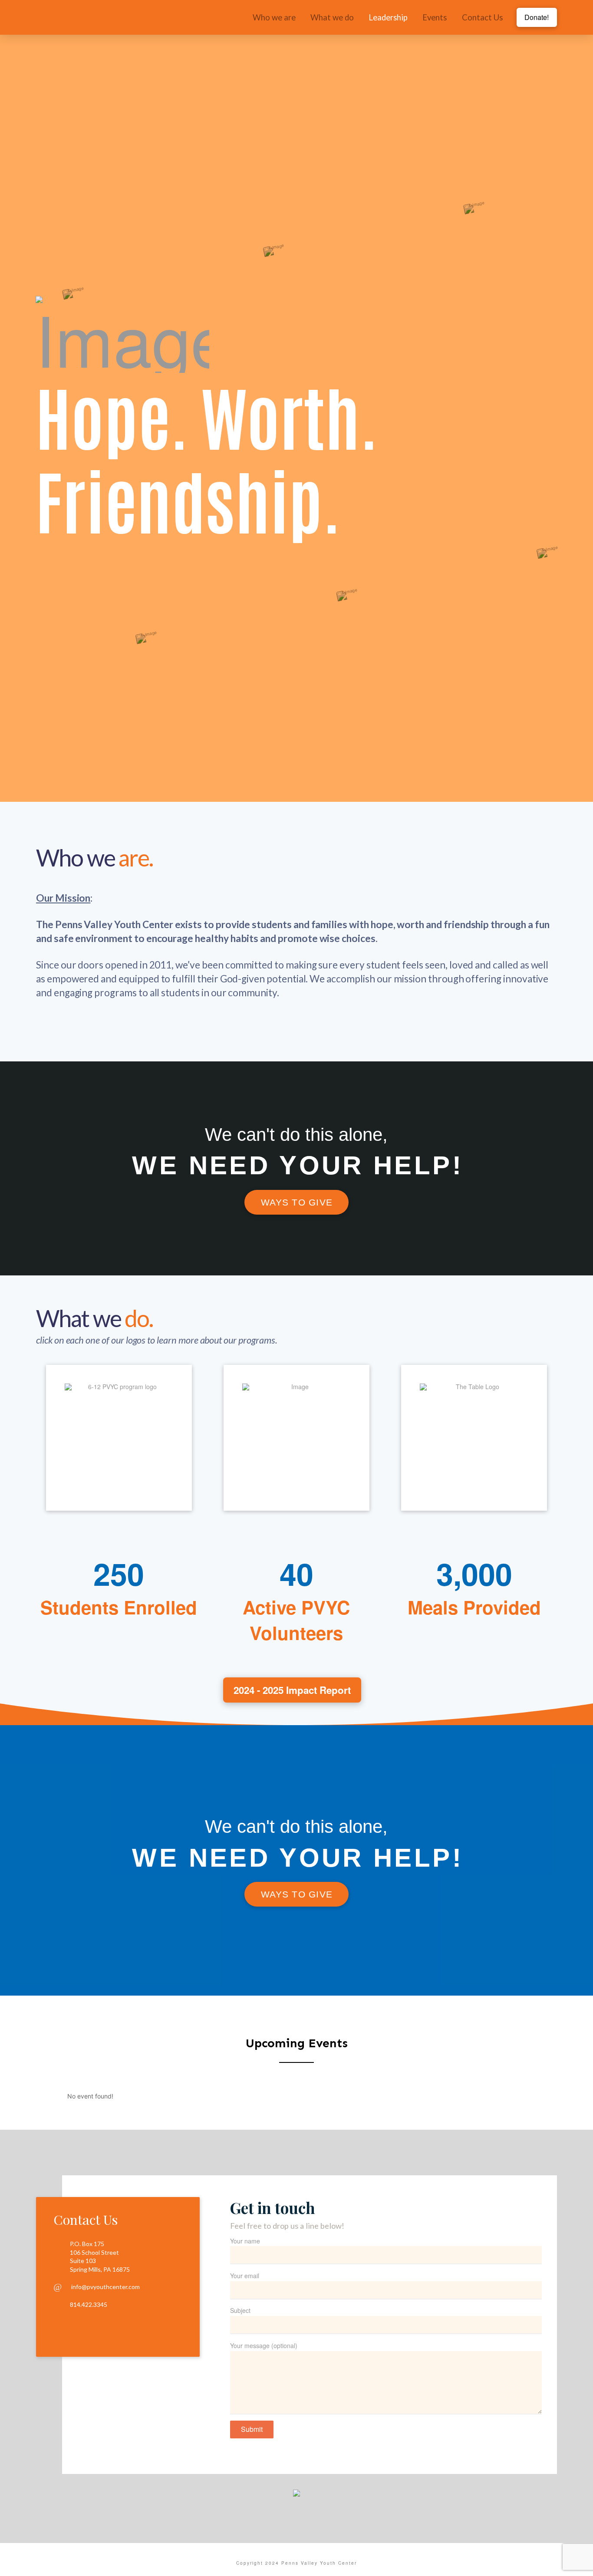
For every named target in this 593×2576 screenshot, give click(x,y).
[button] (119, 1438)
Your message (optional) (264, 2345)
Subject (240, 2310)
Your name (245, 2241)
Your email (245, 2276)
